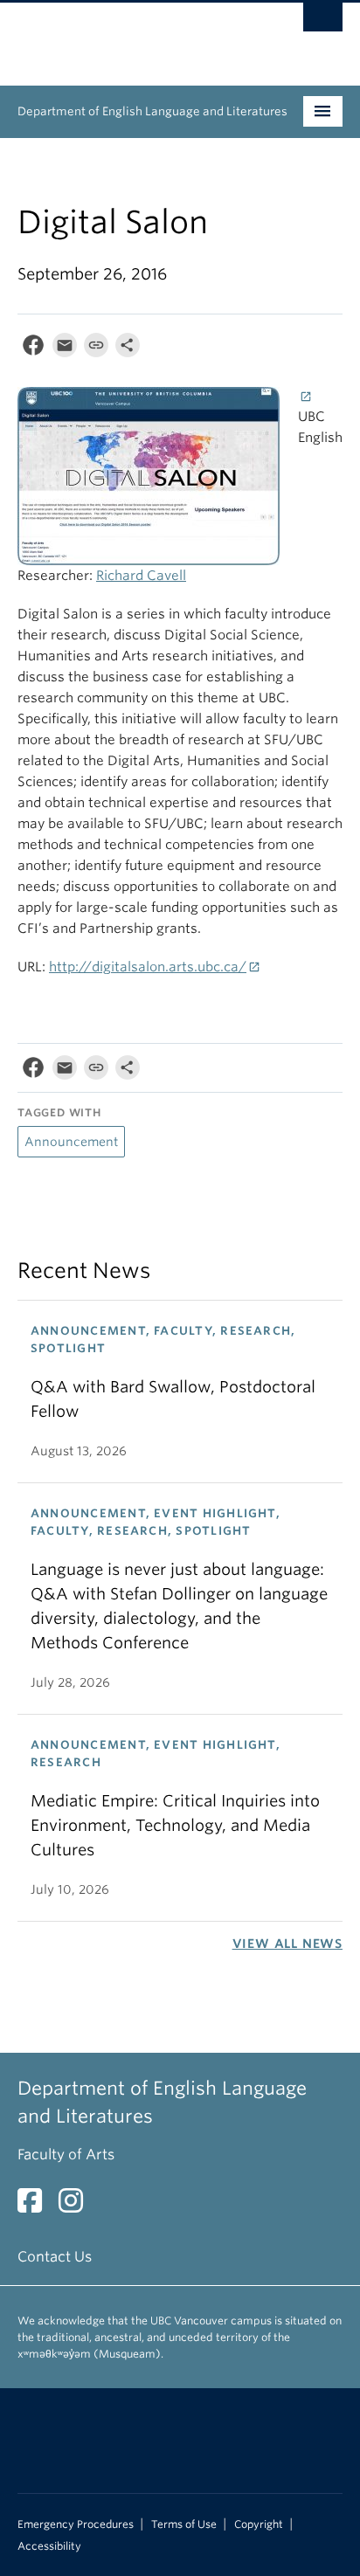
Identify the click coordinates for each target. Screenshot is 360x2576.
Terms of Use (184, 2524)
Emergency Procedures (76, 2524)
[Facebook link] (36, 2206)
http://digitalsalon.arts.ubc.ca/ (148, 967)
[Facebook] (33, 349)
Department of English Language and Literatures (152, 111)
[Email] (65, 349)
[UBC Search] (323, 22)
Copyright (259, 2524)
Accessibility (49, 2546)
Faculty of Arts (66, 2155)
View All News (287, 1944)
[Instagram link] (77, 2206)
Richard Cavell (141, 576)
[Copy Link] (96, 349)
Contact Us (55, 2257)
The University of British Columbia (131, 36)
